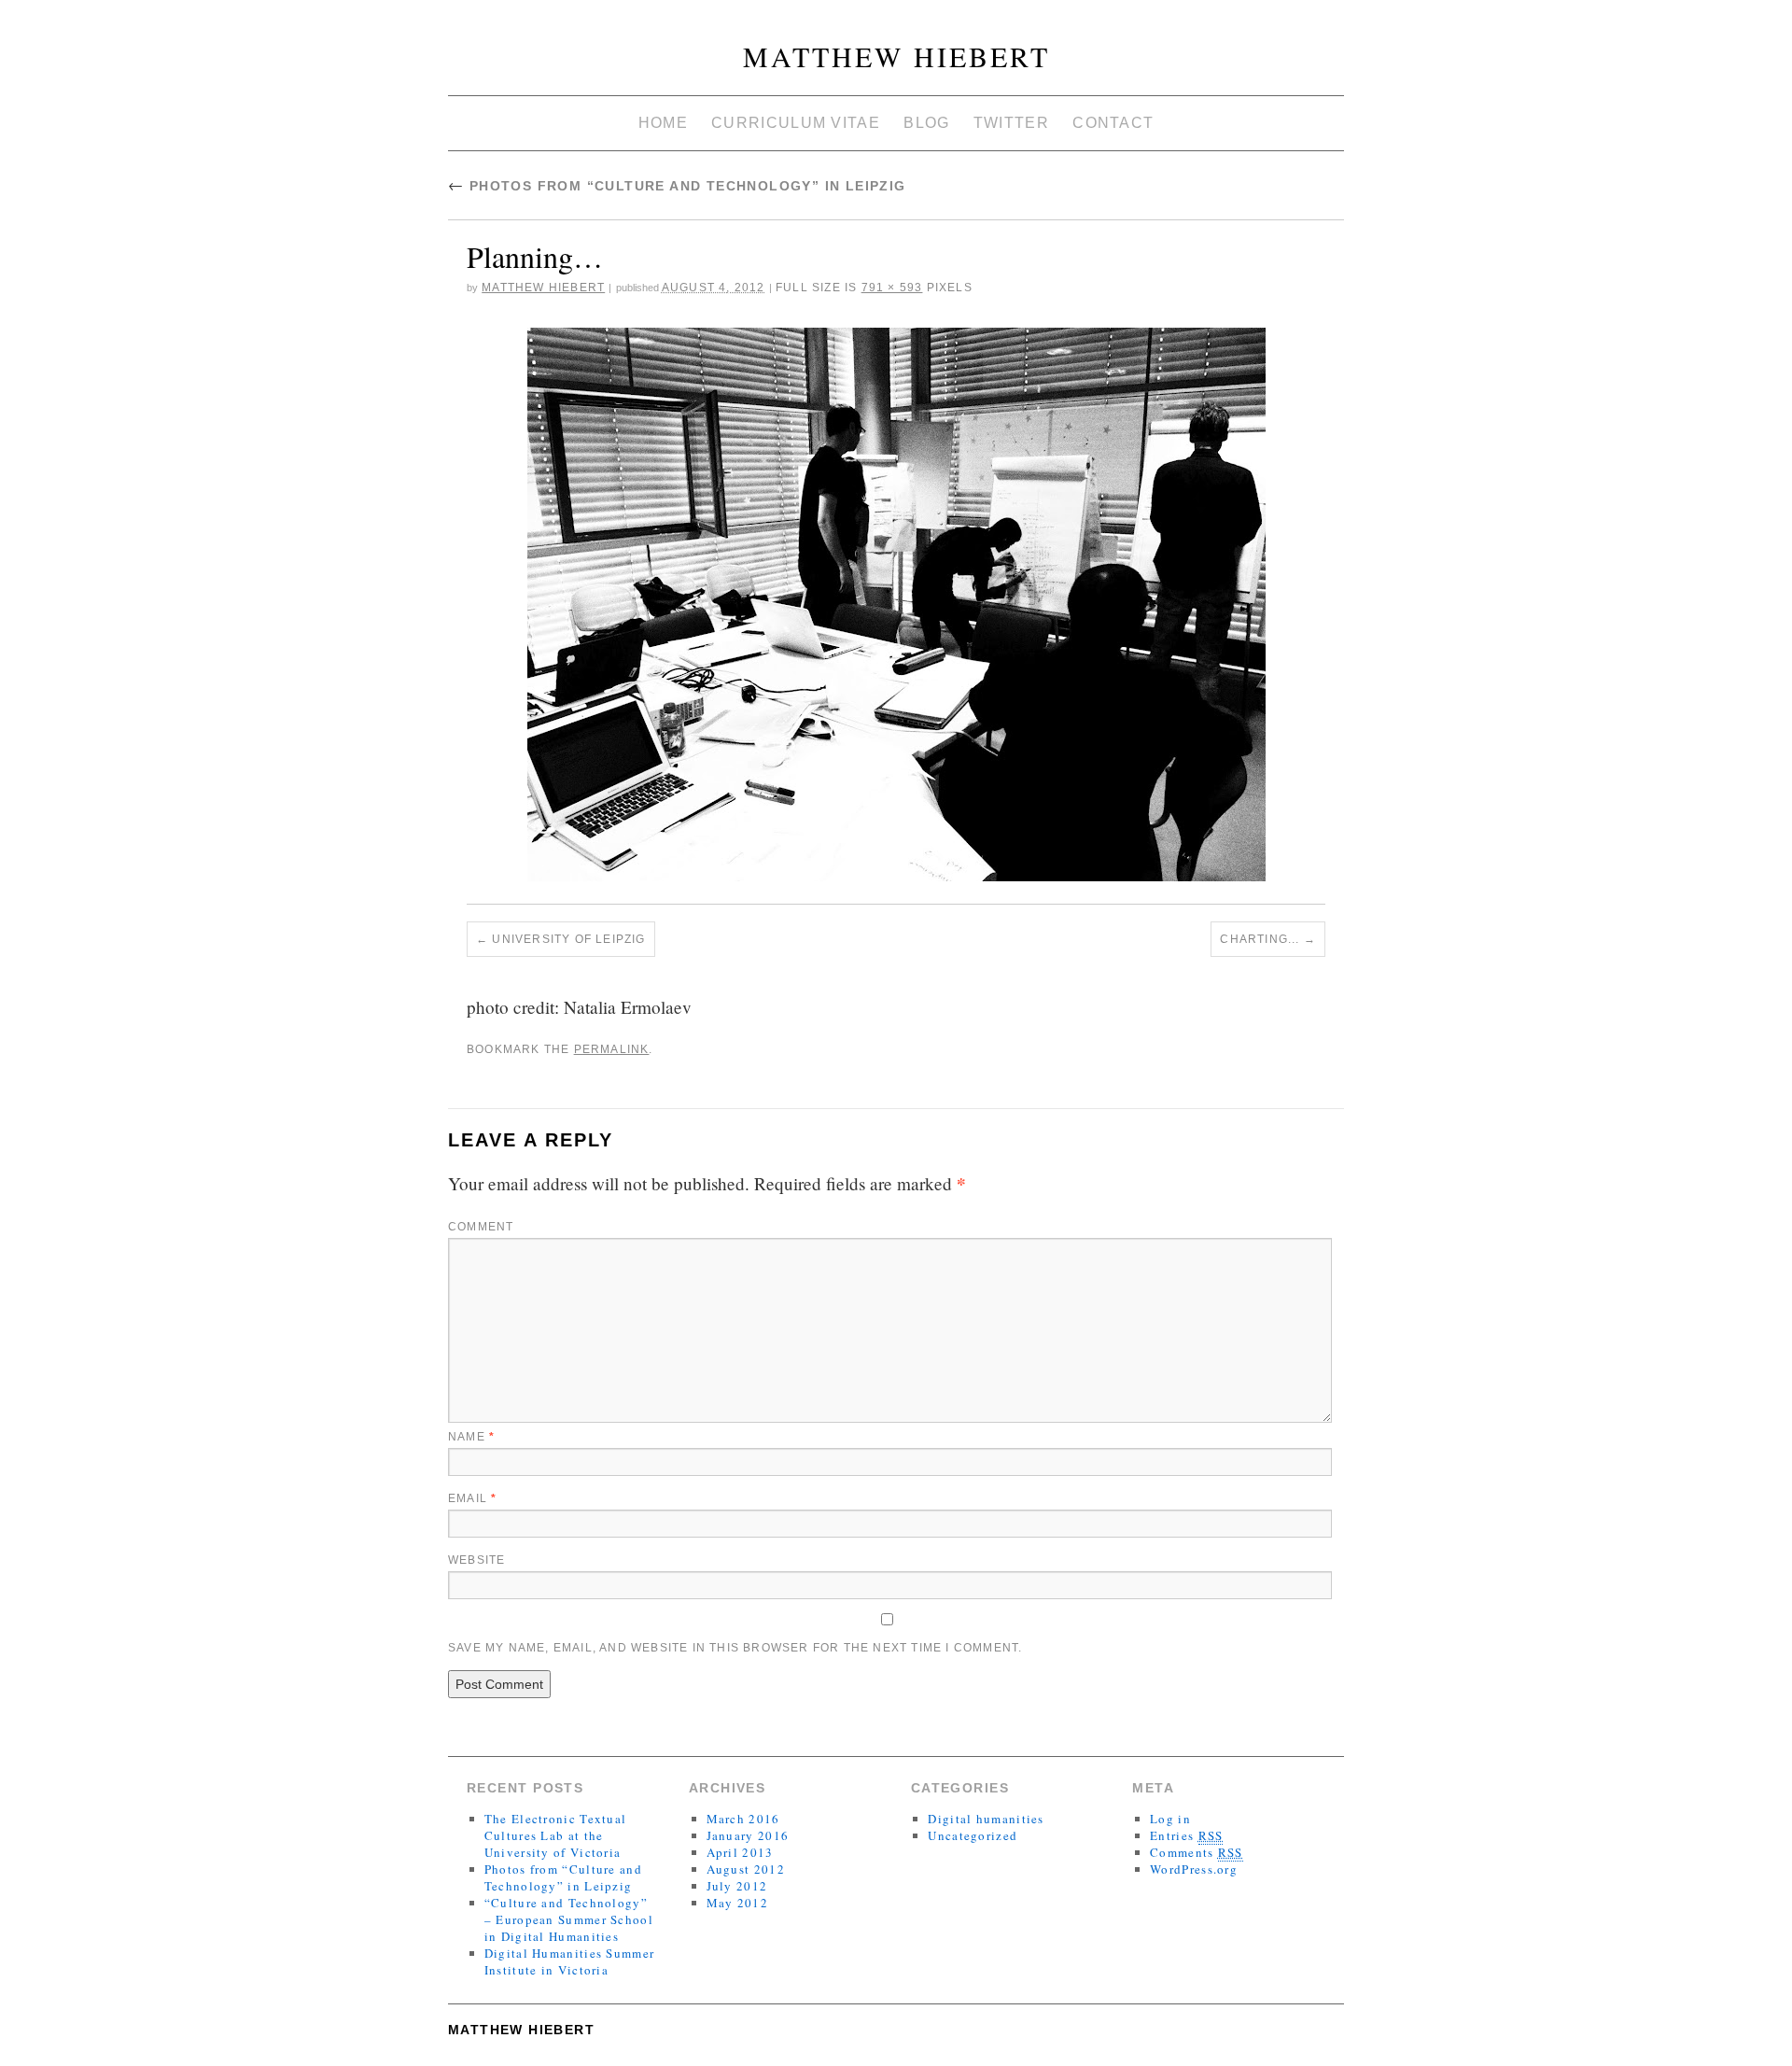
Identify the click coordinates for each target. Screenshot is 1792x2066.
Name (471, 1437)
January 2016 (748, 1835)
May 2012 (737, 1903)
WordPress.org (1194, 1869)
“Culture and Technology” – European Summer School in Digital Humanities (569, 1919)
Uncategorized (973, 1835)
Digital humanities (986, 1819)
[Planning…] (896, 604)
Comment (481, 1227)
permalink (612, 1049)
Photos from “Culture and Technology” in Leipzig (677, 186)
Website (476, 1560)
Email (472, 1498)
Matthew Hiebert (896, 56)
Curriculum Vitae (796, 123)
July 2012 (737, 1886)
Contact (1113, 123)
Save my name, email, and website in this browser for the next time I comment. (735, 1648)
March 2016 (743, 1819)
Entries (1186, 1835)
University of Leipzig (568, 939)
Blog (926, 123)
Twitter (1011, 123)
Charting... (1260, 939)
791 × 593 (892, 288)
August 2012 (746, 1869)
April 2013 (740, 1852)
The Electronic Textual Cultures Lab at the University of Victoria (556, 1835)
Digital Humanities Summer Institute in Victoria (570, 1961)
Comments (1197, 1852)
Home (663, 123)
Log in (1170, 1819)
